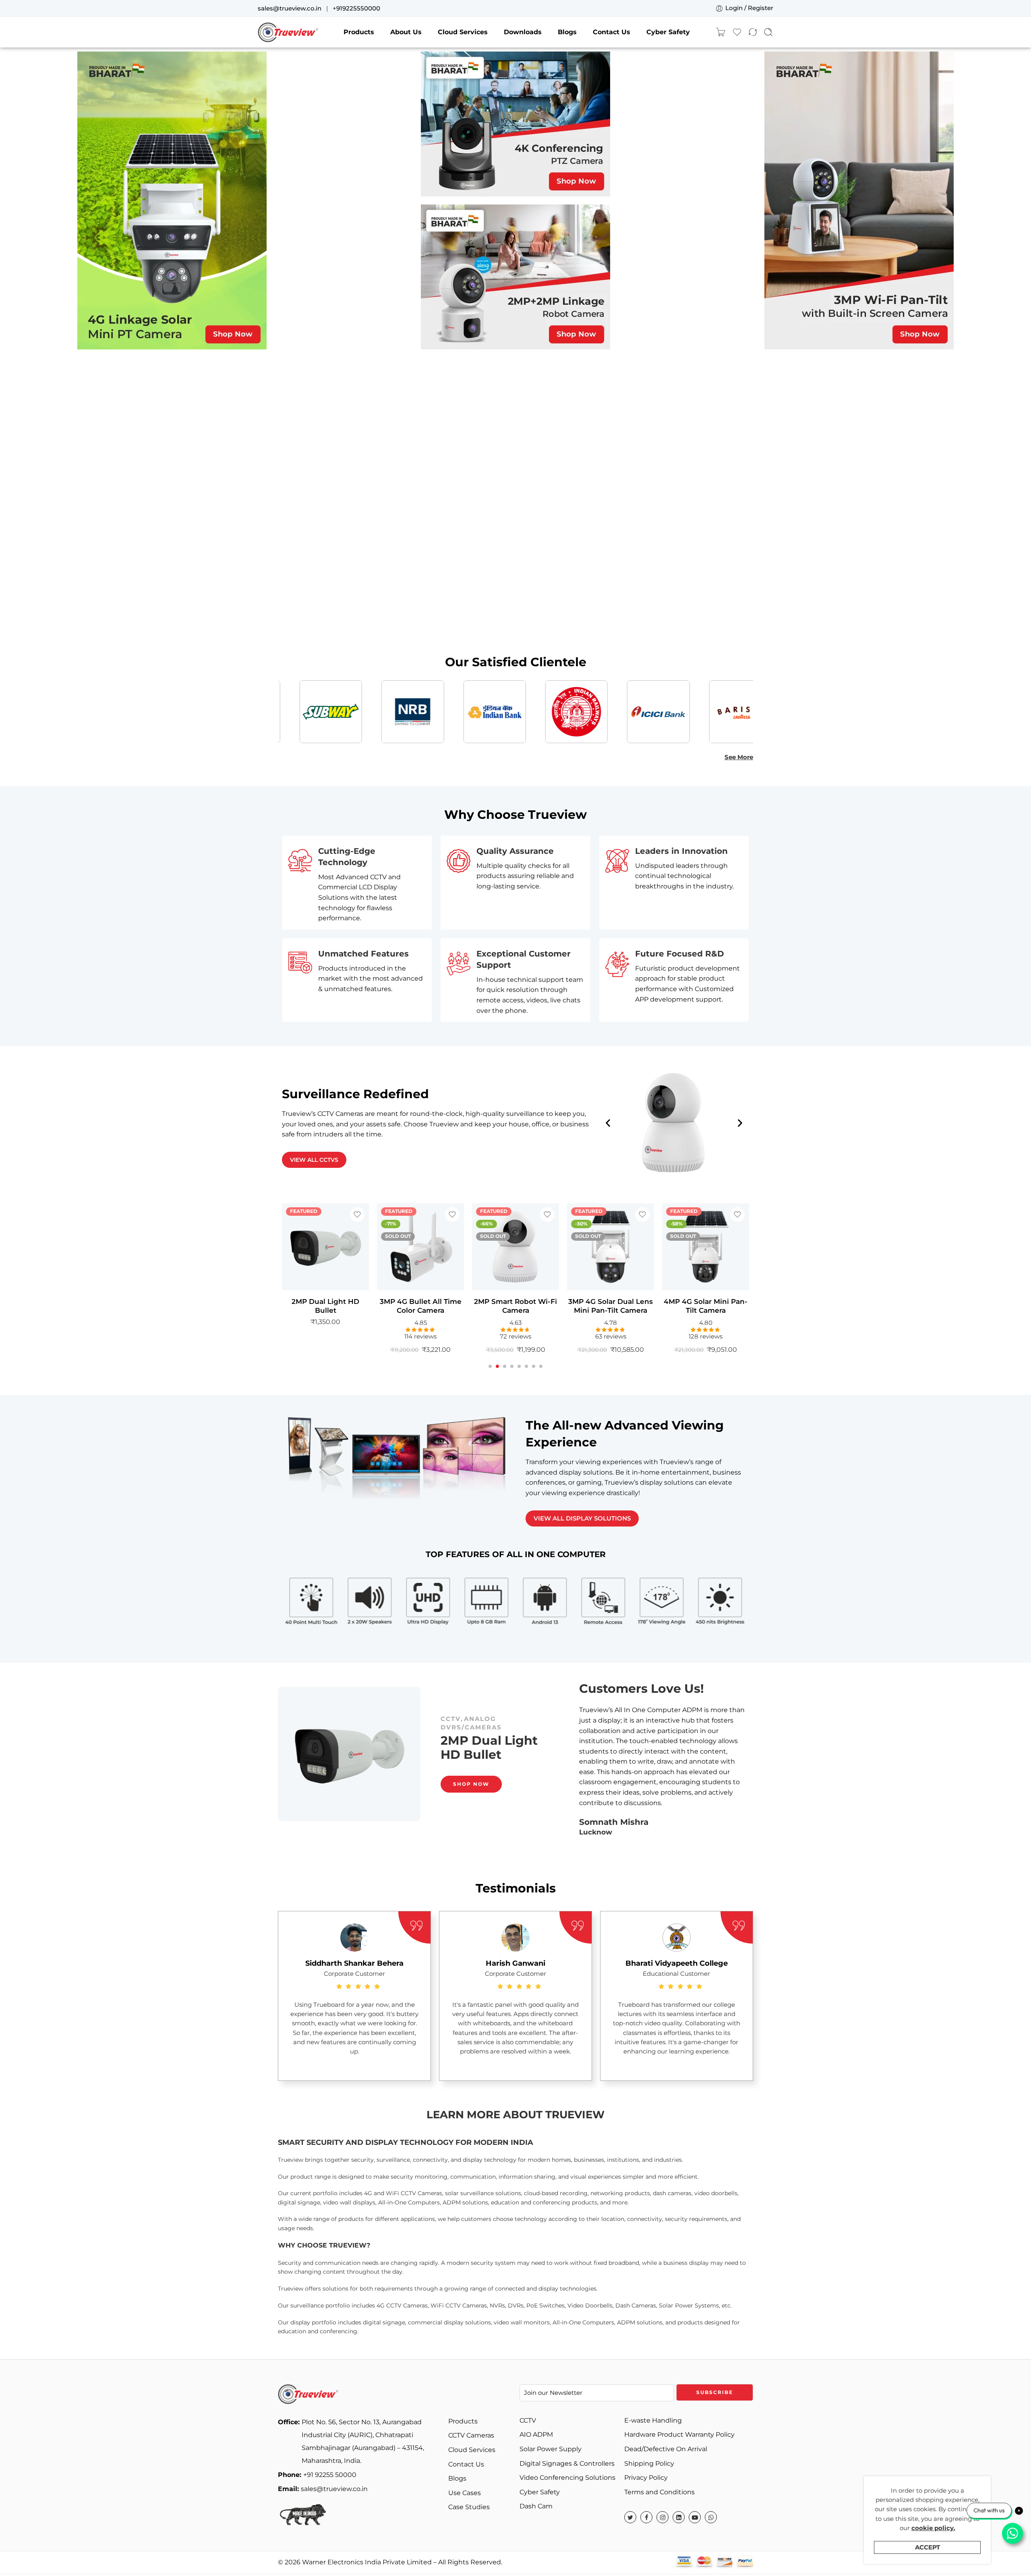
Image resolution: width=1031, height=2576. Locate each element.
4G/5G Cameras (472, 1703)
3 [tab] (505, 1373)
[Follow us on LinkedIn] (679, 2517)
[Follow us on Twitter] (630, 2517)
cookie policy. (933, 2528)
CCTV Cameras (471, 2435)
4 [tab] (512, 1373)
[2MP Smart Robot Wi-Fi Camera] (420, 1247)
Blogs (567, 32)
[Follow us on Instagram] (662, 2517)
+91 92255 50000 (317, 2475)
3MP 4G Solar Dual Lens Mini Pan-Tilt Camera (515, 1306)
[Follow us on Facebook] (646, 2517)
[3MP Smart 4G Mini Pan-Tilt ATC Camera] (706, 1247)
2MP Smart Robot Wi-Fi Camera (420, 1306)
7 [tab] (534, 1373)
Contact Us (612, 32)
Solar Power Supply (551, 2449)
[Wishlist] (357, 1215)
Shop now (471, 1800)
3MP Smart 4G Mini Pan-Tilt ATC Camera (706, 1306)
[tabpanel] (325, 1282)
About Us (406, 32)
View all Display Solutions (582, 1518)
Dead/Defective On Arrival (666, 2449)
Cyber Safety (668, 32)
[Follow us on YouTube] (695, 2517)
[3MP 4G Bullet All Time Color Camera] (325, 1247)
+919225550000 (356, 8)
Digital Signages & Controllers (567, 2463)
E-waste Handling (653, 2420)
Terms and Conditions (659, 2492)
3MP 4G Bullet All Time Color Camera (326, 1306)
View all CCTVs (314, 1160)
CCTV (517, 1703)
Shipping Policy (649, 2463)
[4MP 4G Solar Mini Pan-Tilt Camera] (611, 1247)
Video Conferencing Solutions (567, 2478)
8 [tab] (541, 1373)
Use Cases (465, 2493)
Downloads (523, 32)
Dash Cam (536, 2506)
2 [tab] (497, 1373)
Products (359, 32)
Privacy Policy (646, 2478)
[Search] (768, 32)
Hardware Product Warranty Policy (679, 2434)
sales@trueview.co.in (290, 8)
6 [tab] (526, 1373)
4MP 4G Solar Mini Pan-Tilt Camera (611, 1306)
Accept (927, 2547)
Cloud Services (463, 32)
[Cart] (720, 32)
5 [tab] (519, 1373)
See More (739, 757)
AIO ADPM (536, 2434)
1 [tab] (490, 1373)
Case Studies (469, 2507)
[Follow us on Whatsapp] (711, 2517)
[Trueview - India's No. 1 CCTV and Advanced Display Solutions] (288, 32)
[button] (608, 1123)
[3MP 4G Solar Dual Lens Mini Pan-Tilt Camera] (515, 1247)
